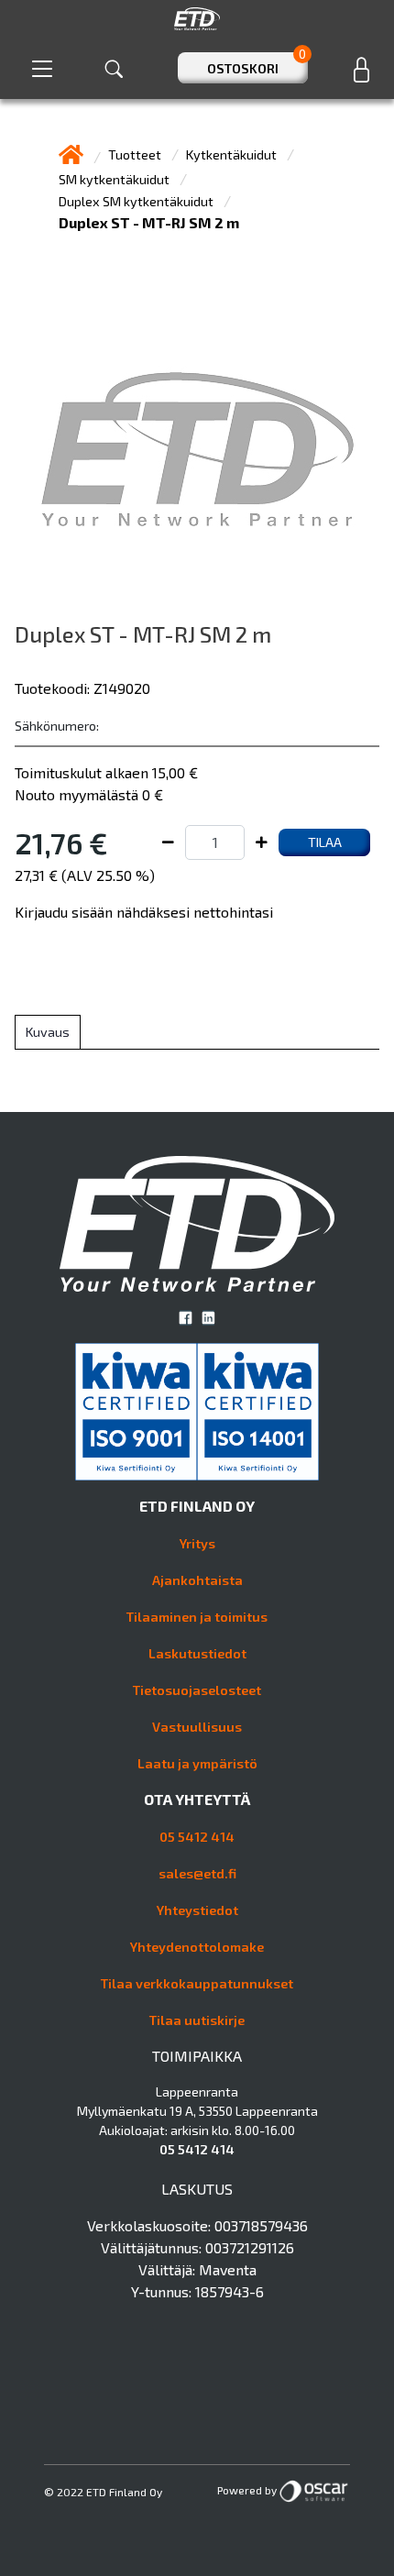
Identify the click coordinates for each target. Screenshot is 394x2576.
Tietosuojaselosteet (197, 1690)
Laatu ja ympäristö (197, 1763)
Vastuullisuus (197, 1727)
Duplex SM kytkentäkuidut (137, 201)
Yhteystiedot (197, 1910)
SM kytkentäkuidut (115, 179)
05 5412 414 (197, 1837)
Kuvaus (48, 1032)
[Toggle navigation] (42, 68)
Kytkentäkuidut (233, 154)
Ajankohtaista (197, 1580)
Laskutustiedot (197, 1653)
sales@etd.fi (197, 1873)
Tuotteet (136, 154)
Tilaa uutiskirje (197, 2020)
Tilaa (325, 842)
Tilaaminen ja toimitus (197, 1617)
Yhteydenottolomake (197, 1947)
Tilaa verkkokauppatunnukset (197, 1983)
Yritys (197, 1543)
